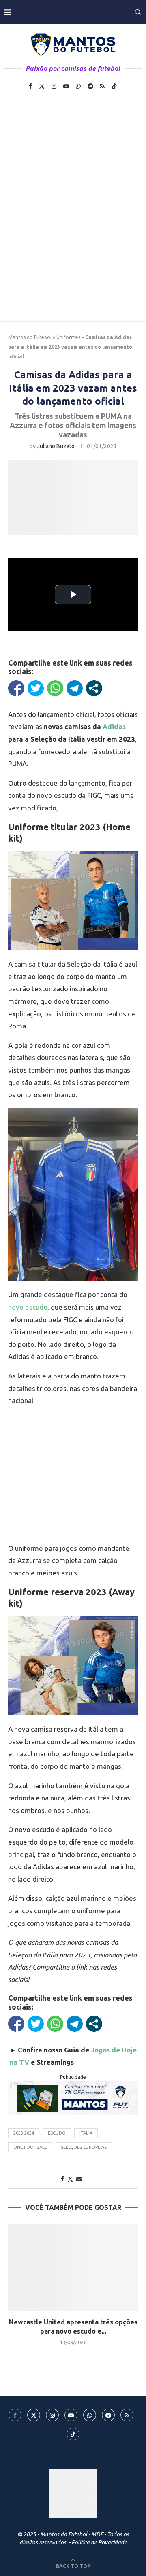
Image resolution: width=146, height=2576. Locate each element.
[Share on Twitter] (70, 2179)
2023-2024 (24, 2133)
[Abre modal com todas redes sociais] (94, 688)
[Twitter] (42, 86)
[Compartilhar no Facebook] (16, 688)
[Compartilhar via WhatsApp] (55, 688)
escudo (57, 2133)
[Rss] (102, 86)
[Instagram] (54, 86)
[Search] (138, 12)
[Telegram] (90, 86)
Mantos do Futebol (30, 337)
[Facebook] (30, 86)
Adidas (114, 726)
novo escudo (28, 1307)
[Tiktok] (114, 86)
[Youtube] (66, 86)
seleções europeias (84, 2147)
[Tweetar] (36, 688)
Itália (86, 2133)
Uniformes (68, 337)
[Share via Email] (79, 2179)
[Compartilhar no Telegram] (75, 688)
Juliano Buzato (56, 446)
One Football (30, 2147)
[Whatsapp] (78, 86)
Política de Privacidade (99, 2542)
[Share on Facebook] (62, 2179)
